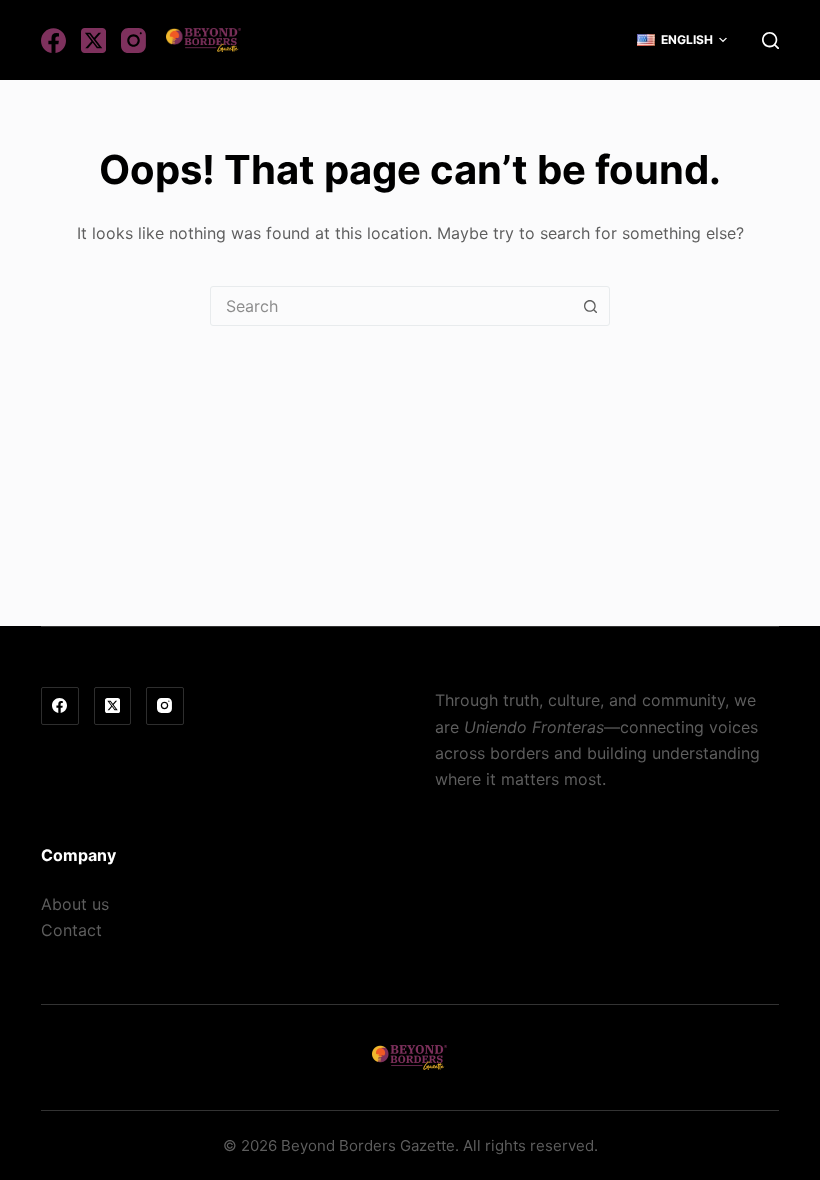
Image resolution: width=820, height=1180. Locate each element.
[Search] (770, 40)
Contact (71, 930)
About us (75, 904)
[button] (682, 40)
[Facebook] (53, 40)
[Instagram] (133, 40)
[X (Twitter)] (93, 40)
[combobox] (391, 306)
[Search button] (590, 306)
